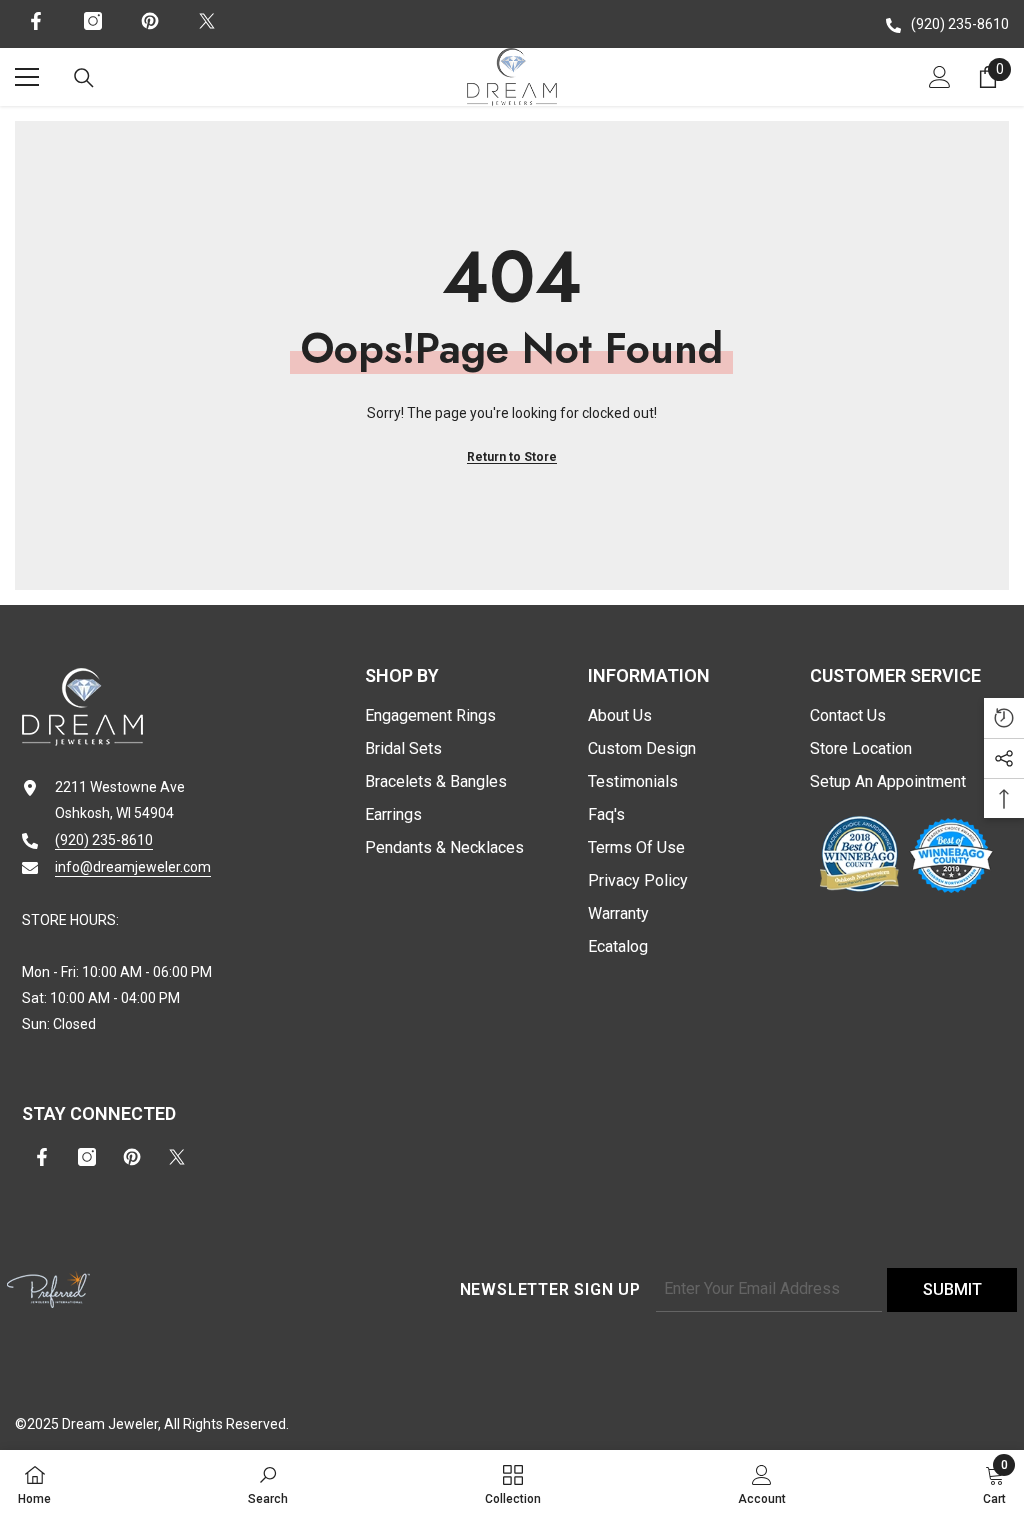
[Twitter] (207, 21)
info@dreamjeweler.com (133, 867)
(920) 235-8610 (960, 24)
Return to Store (512, 457)
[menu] (27, 77)
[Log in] (940, 77)
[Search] (84, 78)
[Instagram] (93, 21)
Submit (952, 1289)
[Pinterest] (150, 21)
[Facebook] (36, 21)
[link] (268, 1483)
